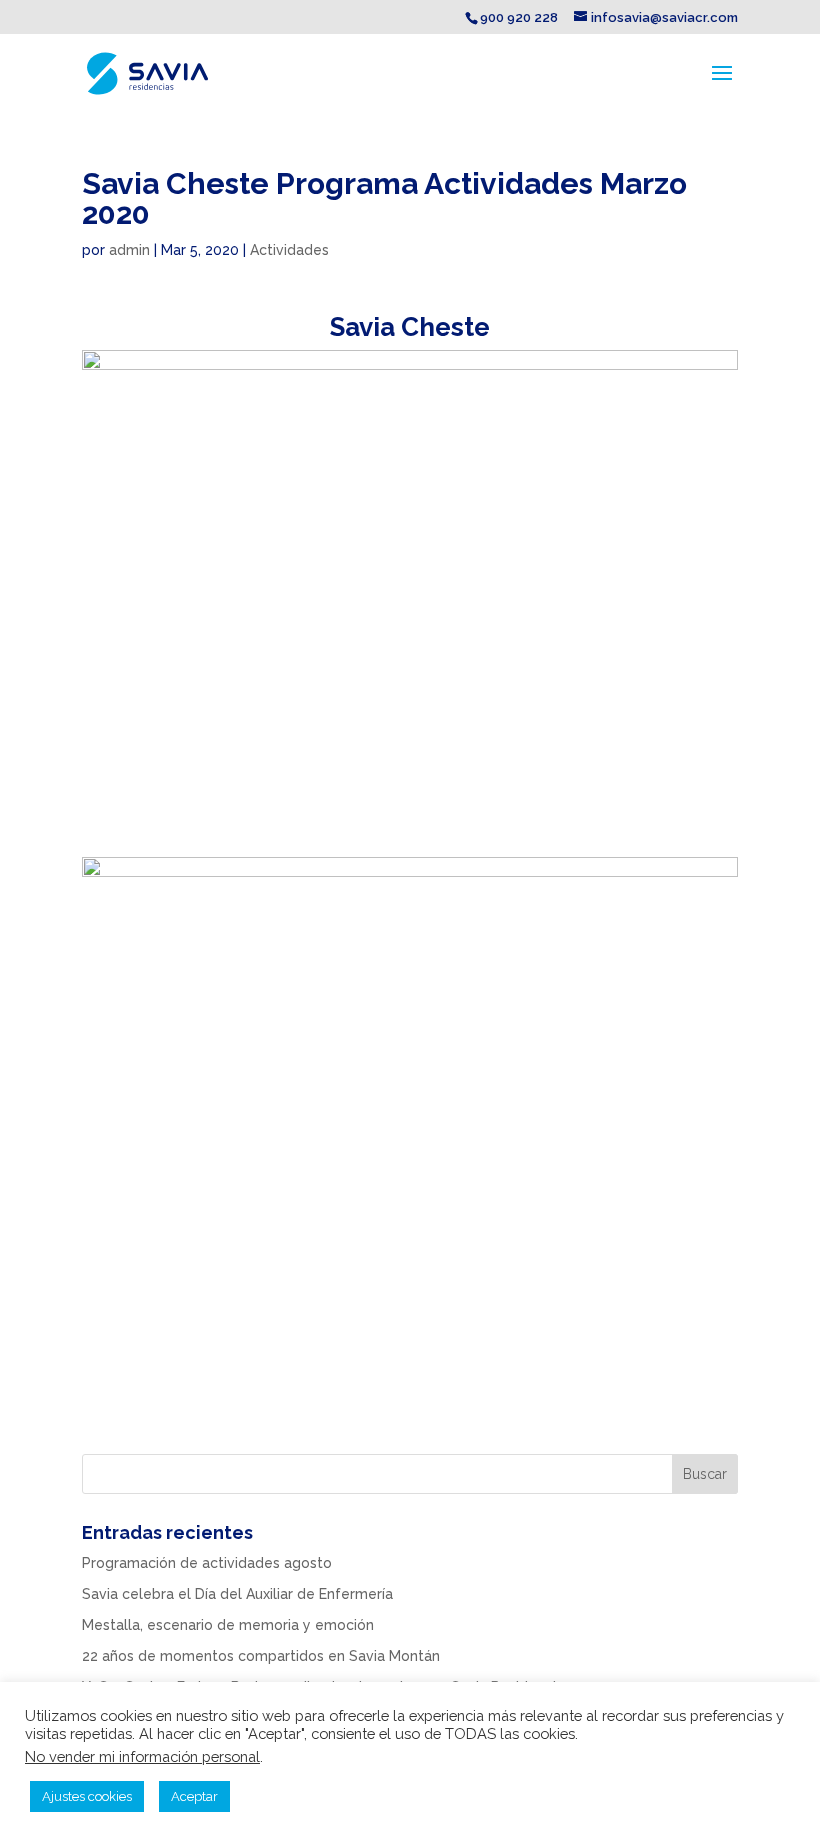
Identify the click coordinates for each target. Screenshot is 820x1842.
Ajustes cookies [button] (87, 1796)
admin (129, 250)
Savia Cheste (410, 327)
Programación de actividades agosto (207, 1563)
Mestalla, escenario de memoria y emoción (228, 1625)
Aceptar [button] (194, 1796)
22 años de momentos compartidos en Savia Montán (261, 1656)
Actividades (289, 250)
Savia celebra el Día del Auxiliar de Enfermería (237, 1594)
